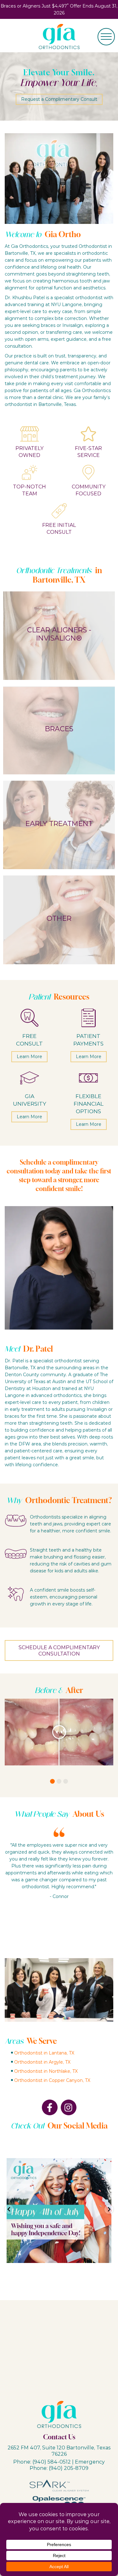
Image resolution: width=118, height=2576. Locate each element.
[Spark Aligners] (59, 2485)
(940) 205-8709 (69, 2468)
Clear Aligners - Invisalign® (59, 634)
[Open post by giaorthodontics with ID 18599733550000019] (59, 2211)
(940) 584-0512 (52, 2462)
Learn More (29, 1056)
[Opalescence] (59, 2500)
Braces (59, 729)
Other (59, 918)
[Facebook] (50, 2107)
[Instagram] (69, 2107)
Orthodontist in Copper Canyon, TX (52, 2080)
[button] (52, 1781)
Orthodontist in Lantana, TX (44, 2053)
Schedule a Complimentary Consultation (59, 1650)
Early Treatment (59, 823)
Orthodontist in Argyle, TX (42, 2062)
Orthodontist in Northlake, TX (46, 2071)
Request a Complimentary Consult (59, 99)
